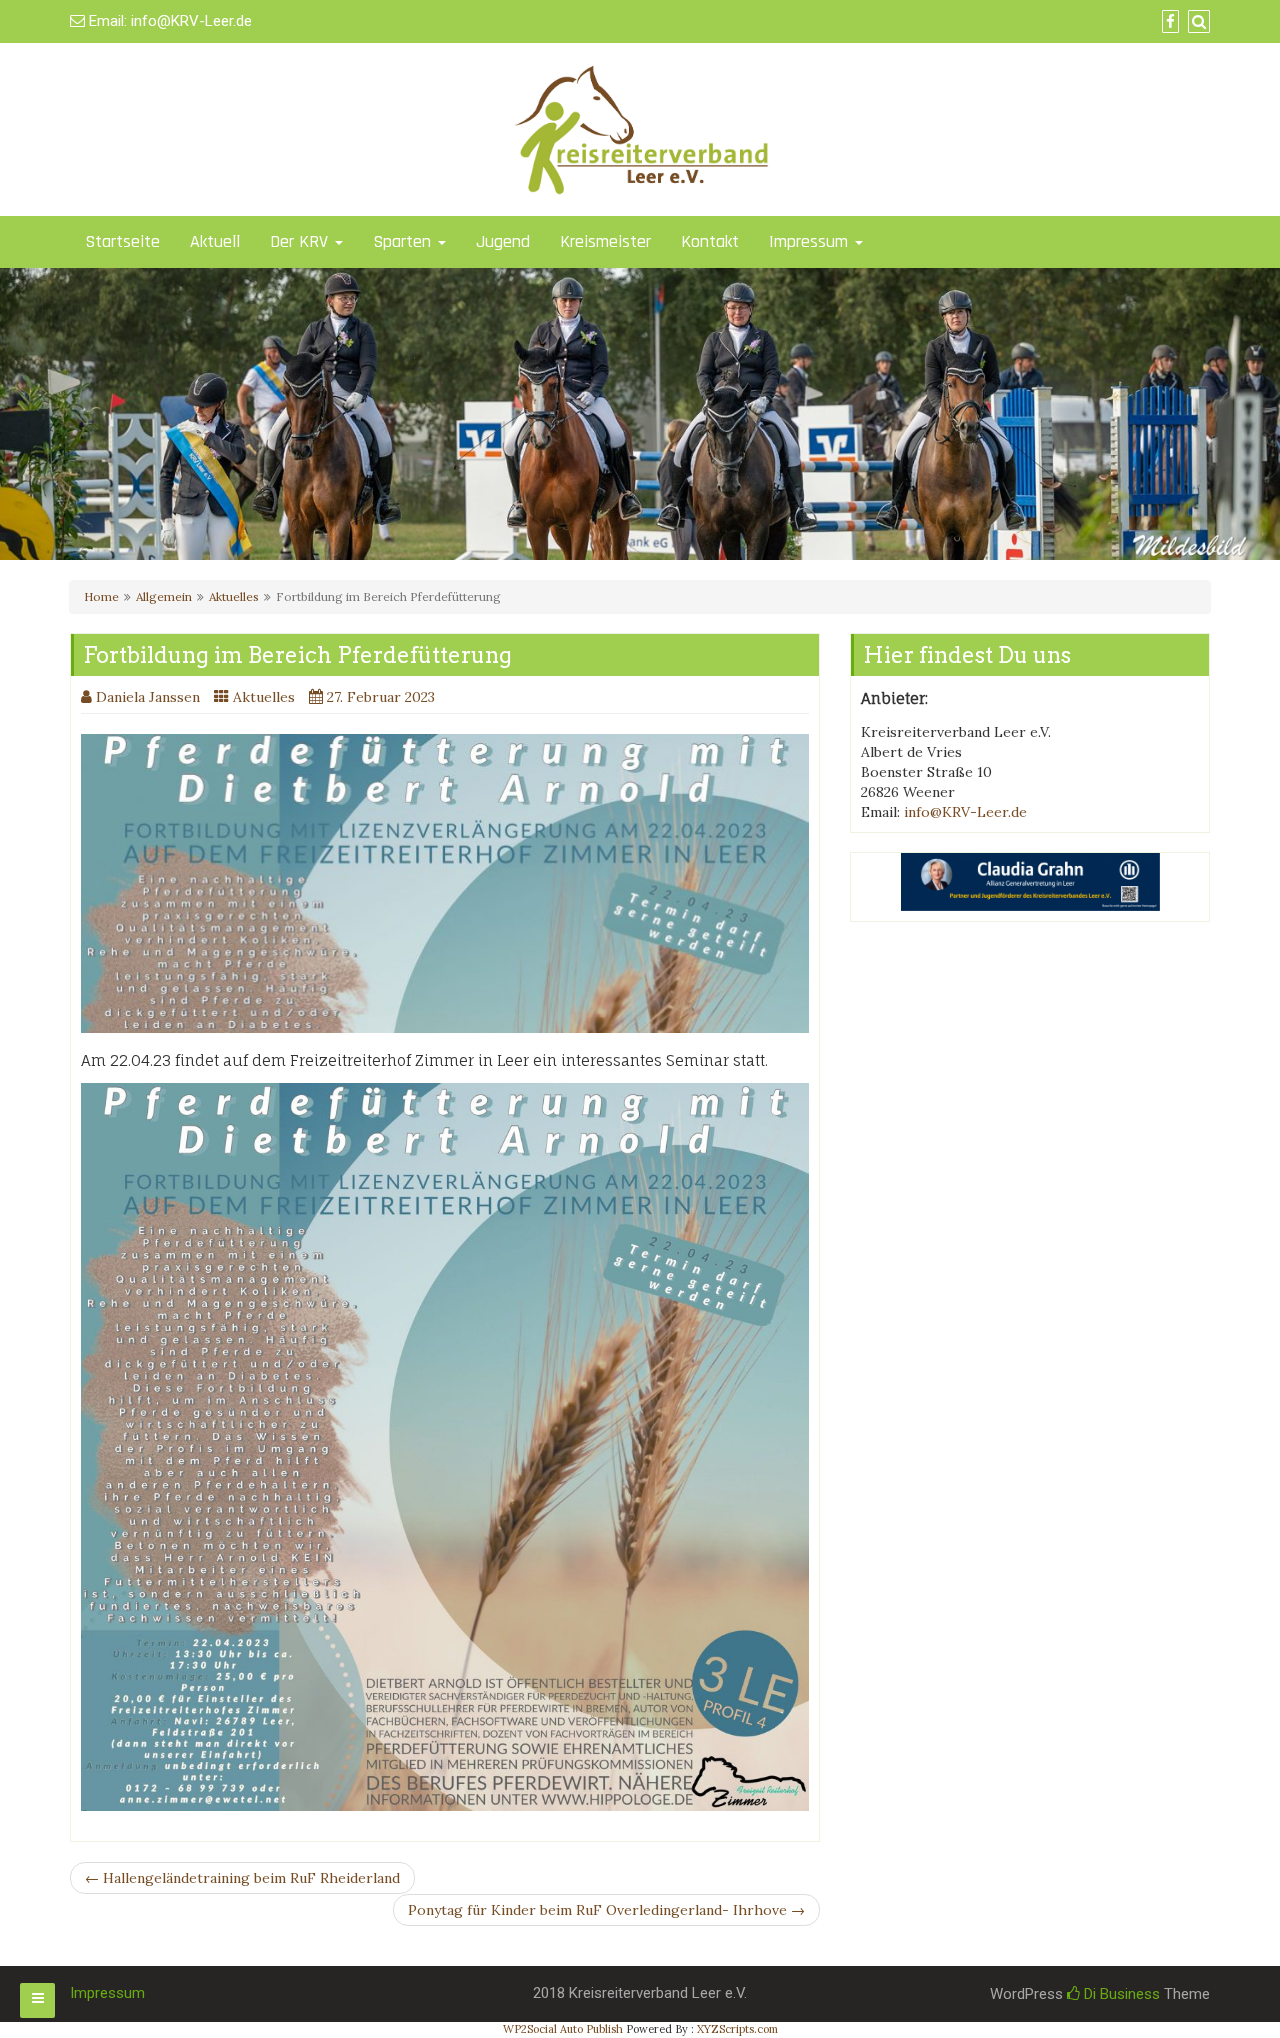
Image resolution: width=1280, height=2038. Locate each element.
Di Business (1120, 1994)
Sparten (404, 241)
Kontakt (710, 241)
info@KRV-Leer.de (191, 21)
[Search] (1196, 22)
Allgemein (164, 596)
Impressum (811, 241)
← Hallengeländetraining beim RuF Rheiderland (242, 1878)
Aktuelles (234, 596)
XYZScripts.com (737, 2029)
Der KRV (301, 241)
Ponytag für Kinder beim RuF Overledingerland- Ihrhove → (606, 1910)
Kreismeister (605, 241)
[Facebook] (1168, 22)
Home (101, 596)
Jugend (503, 241)
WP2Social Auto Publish (563, 2029)
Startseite (122, 241)
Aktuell (215, 241)
